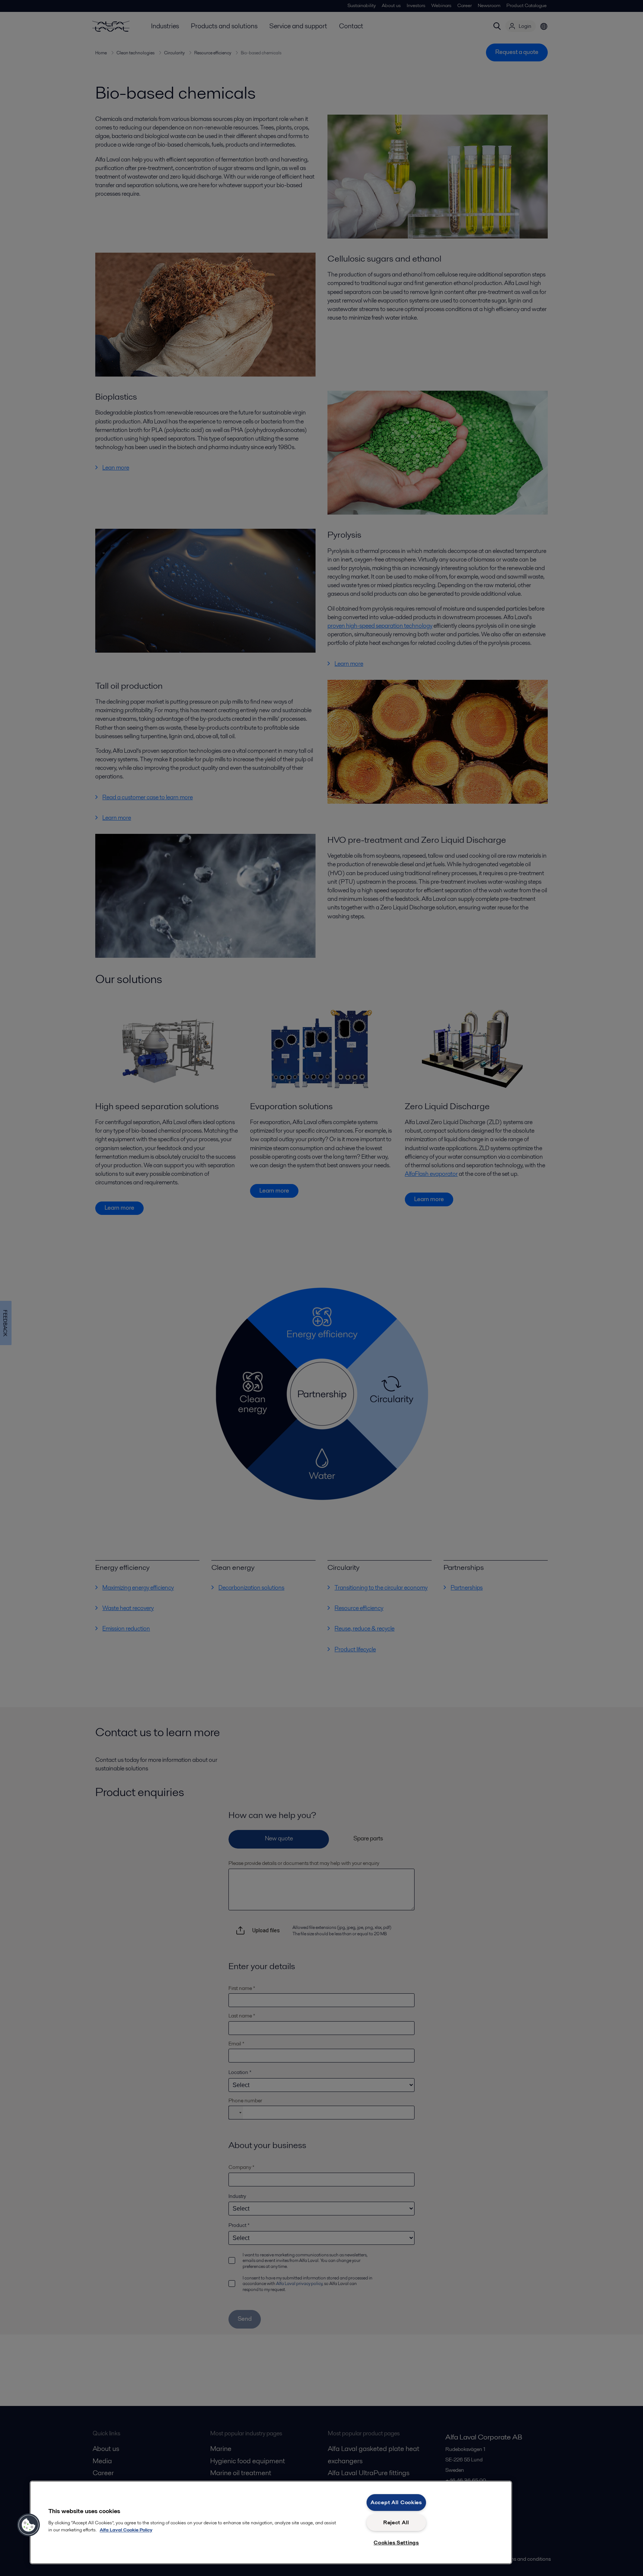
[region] (271, 2522)
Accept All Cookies (396, 2502)
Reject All (396, 2522)
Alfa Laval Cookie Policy (126, 2530)
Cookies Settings (396, 2543)
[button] (29, 2525)
